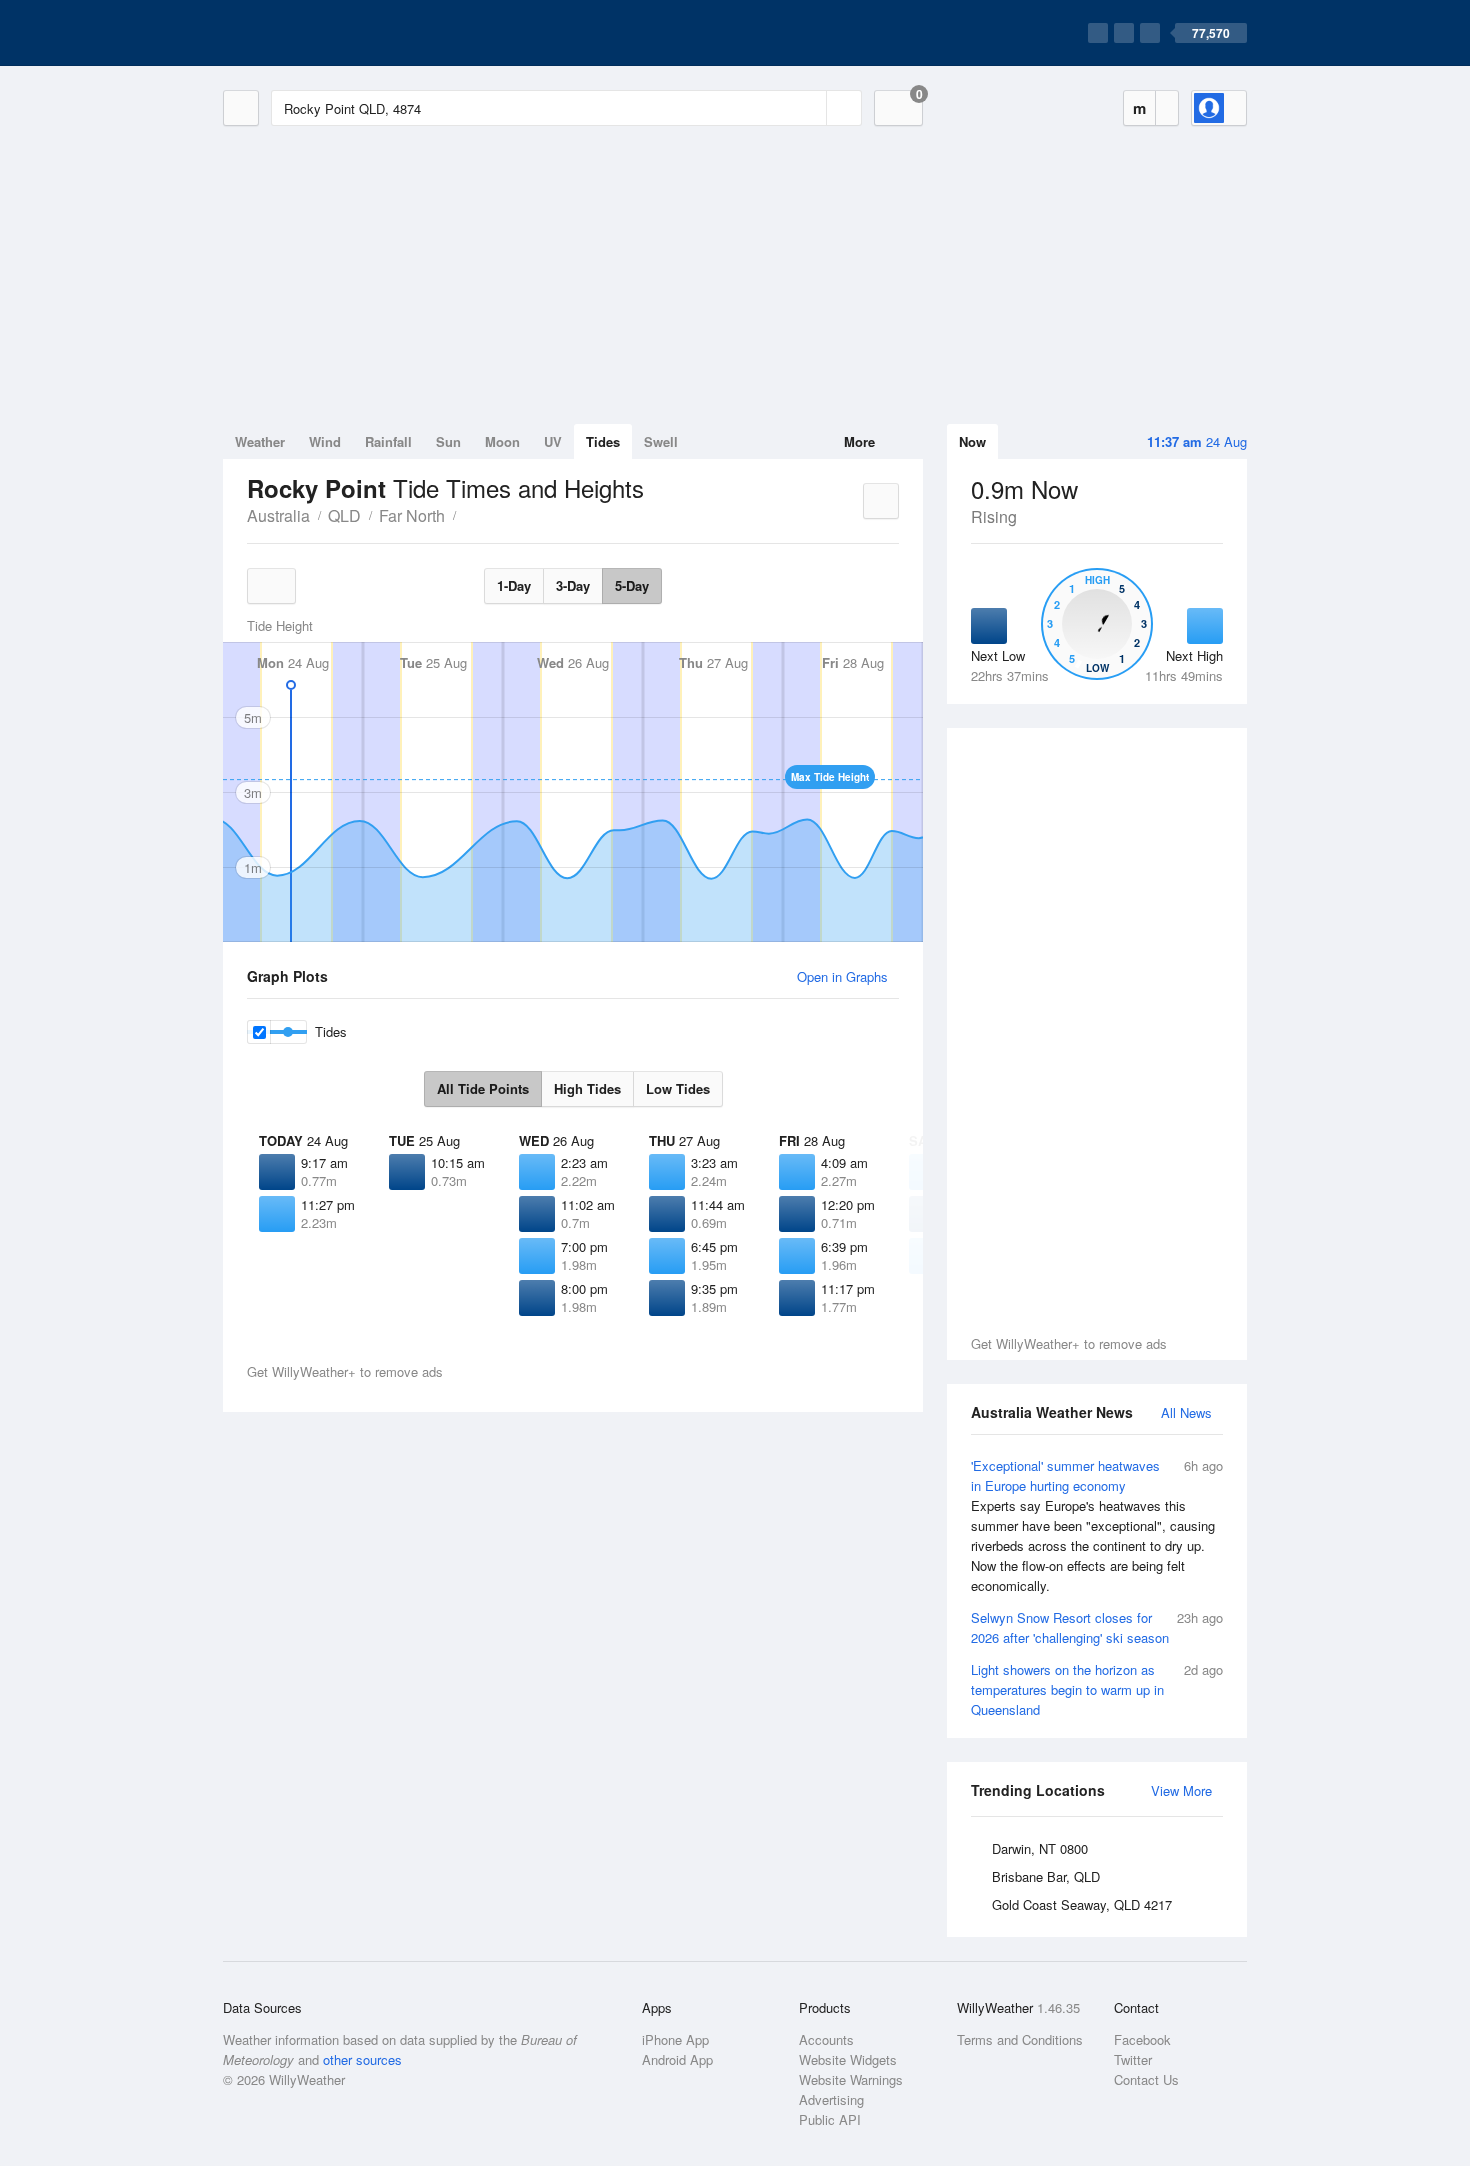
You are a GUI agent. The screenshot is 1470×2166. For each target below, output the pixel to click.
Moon (502, 441)
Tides (603, 441)
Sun (448, 441)
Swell (661, 441)
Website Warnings (851, 2079)
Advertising (831, 2099)
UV (553, 441)
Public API (830, 2119)
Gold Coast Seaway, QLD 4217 (1082, 1904)
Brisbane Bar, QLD (1046, 1876)
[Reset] (809, 108)
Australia (278, 515)
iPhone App (675, 2039)
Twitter (1133, 2059)
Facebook (1142, 2039)
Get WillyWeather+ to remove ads (1069, 1343)
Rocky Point (467, 514)
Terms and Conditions (1020, 2039)
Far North (412, 515)
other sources (362, 2059)
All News (1186, 1412)
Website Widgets (848, 2059)
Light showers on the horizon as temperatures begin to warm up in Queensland (1097, 1689)
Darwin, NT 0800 (1040, 1848)
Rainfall (388, 441)
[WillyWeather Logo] (317, 33)
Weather (260, 441)
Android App (677, 2059)
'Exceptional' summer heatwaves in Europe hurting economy (1097, 1525)
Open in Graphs (842, 976)
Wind (325, 441)
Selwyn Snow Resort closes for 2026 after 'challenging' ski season (1097, 1627)
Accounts (826, 2039)
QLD (344, 515)
